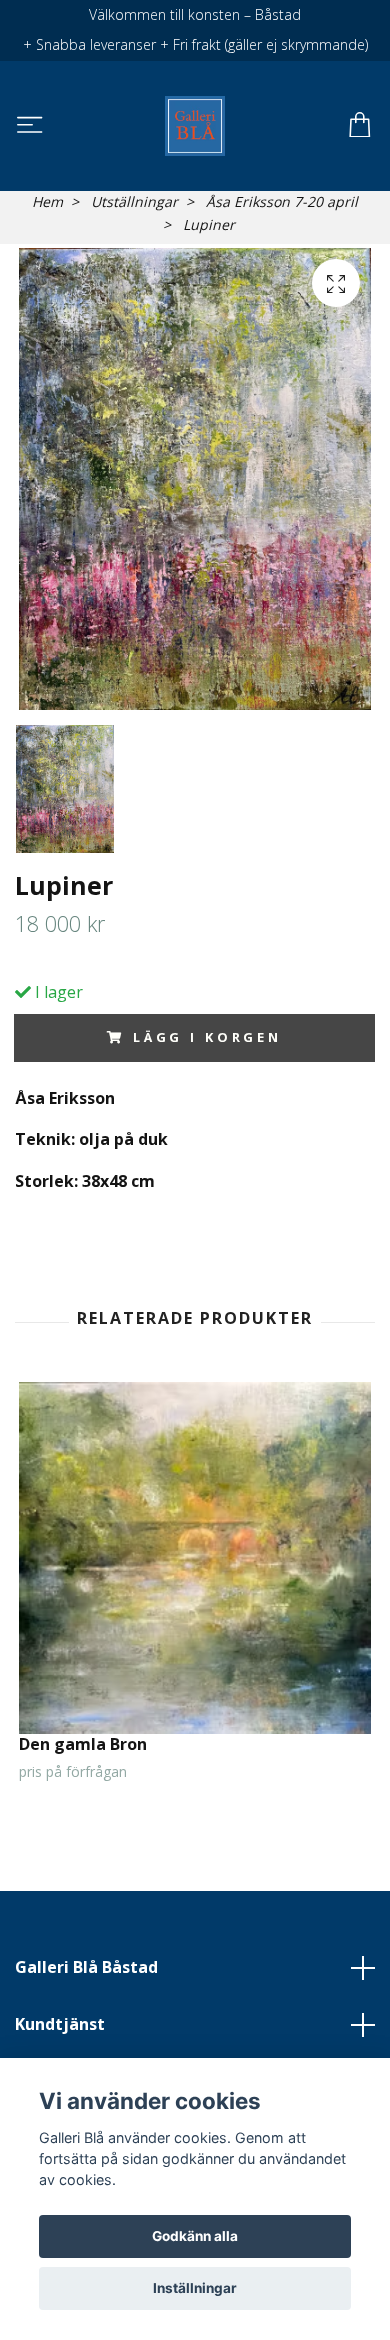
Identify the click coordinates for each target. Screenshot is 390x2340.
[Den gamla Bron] (195, 1558)
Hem (47, 201)
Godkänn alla (195, 2236)
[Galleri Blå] (194, 126)
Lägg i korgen (207, 1037)
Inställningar (195, 2288)
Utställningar (134, 201)
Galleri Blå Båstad (86, 1967)
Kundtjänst (60, 2024)
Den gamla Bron (83, 1744)
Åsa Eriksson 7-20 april (282, 201)
